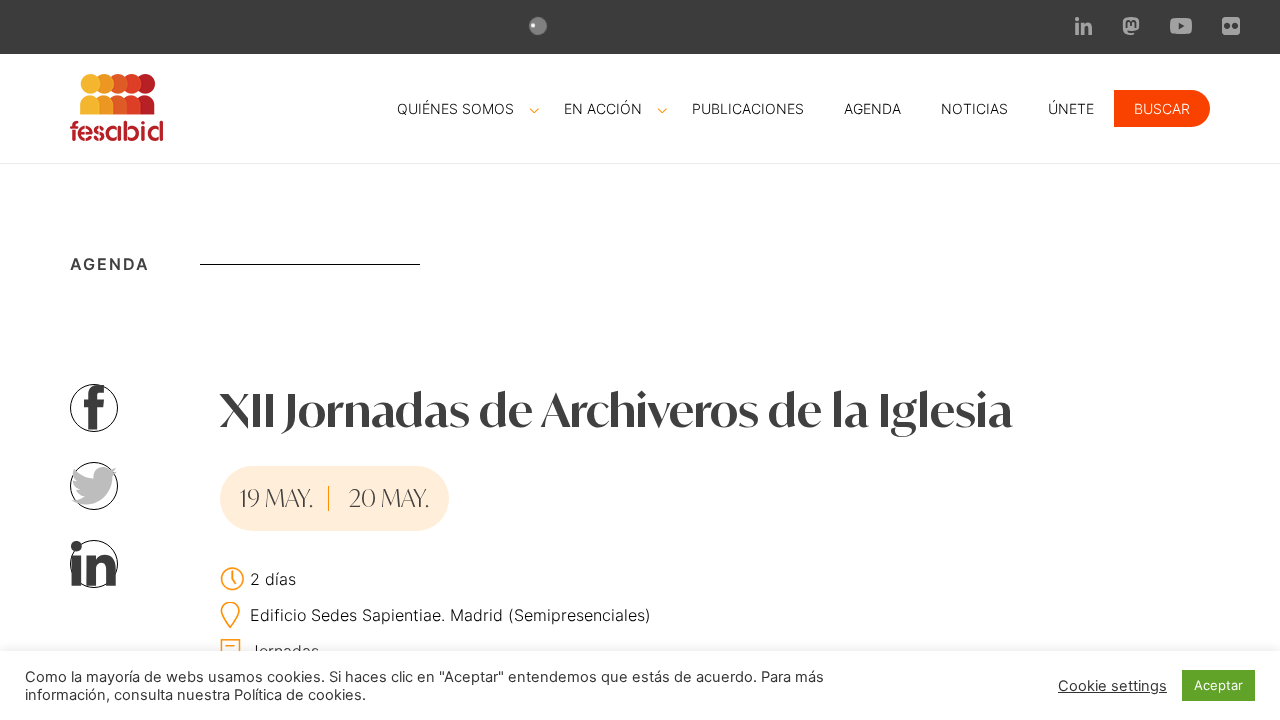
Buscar (1162, 108)
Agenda (872, 108)
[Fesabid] (116, 135)
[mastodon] (1131, 29)
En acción (603, 108)
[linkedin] (1084, 29)
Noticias (974, 108)
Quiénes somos (455, 108)
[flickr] (1231, 29)
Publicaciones (748, 108)
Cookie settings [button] (1112, 686)
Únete (1071, 108)
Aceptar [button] (1218, 685)
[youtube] (1181, 28)
